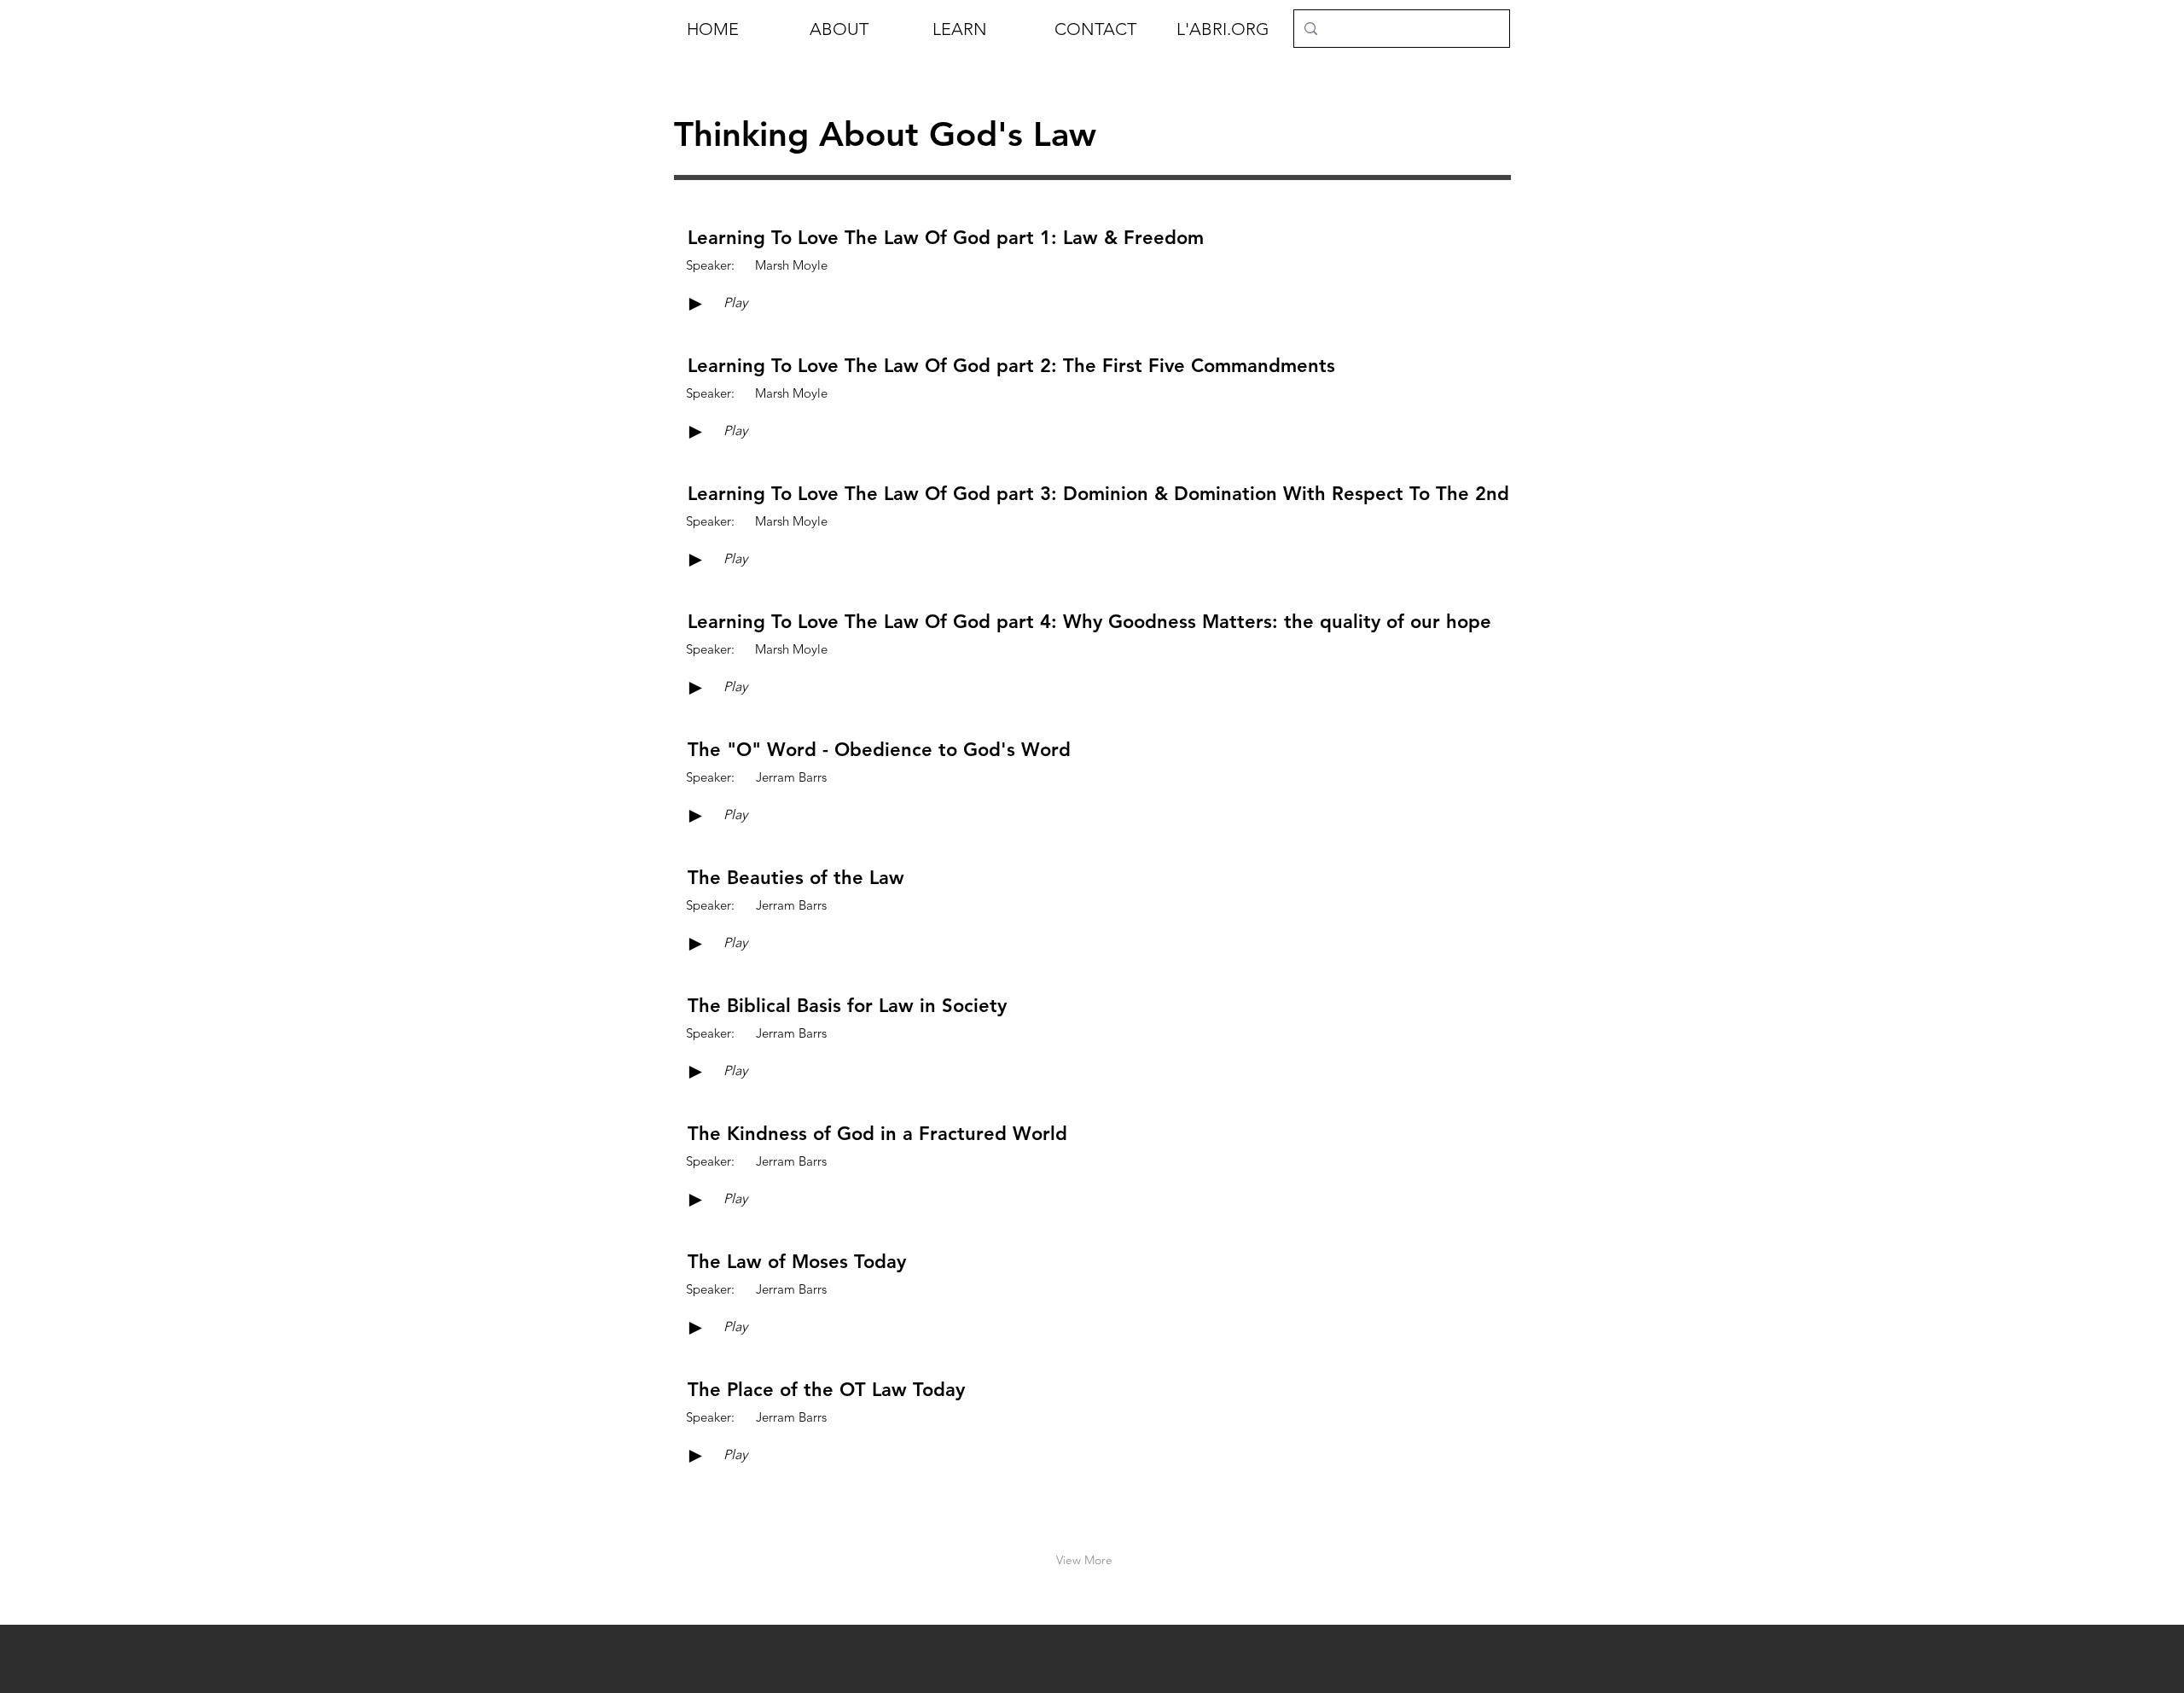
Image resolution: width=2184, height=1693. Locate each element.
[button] (858, 29)
